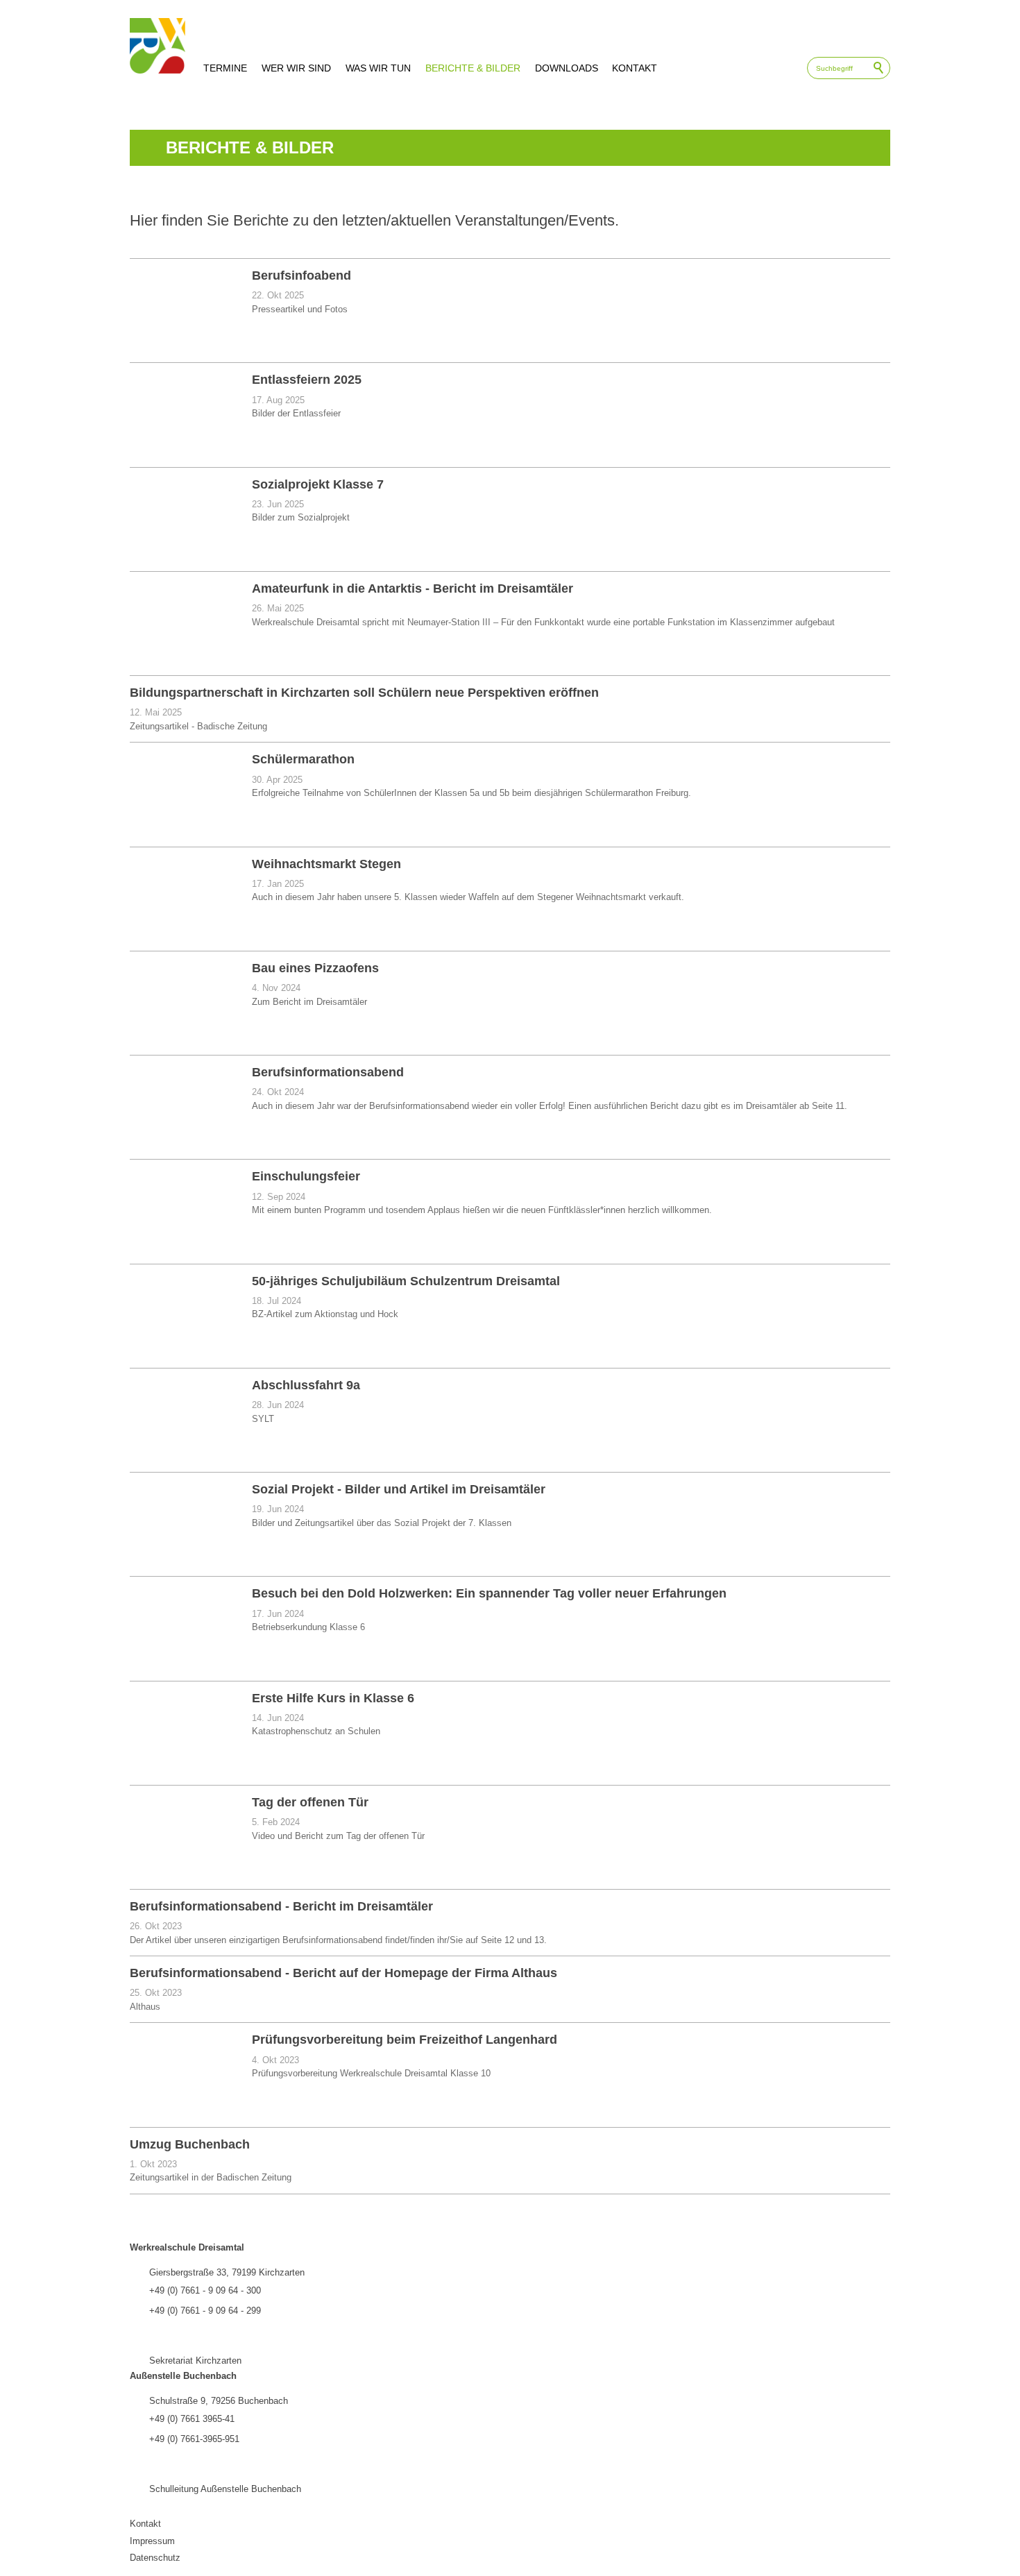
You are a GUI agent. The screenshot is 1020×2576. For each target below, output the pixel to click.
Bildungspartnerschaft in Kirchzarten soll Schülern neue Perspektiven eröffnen (364, 693)
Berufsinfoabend (301, 276)
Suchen (879, 68)
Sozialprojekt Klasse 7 (318, 484)
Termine (225, 68)
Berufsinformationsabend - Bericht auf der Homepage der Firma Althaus (343, 1973)
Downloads (567, 68)
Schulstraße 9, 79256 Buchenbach (219, 2401)
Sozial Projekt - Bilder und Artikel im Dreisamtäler (399, 1489)
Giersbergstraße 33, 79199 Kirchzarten (227, 2272)
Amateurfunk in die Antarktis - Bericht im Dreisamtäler (413, 588)
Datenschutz (155, 2558)
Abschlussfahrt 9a (306, 1385)
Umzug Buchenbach (190, 2144)
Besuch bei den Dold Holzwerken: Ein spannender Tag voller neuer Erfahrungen (489, 1593)
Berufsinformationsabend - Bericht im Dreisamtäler (281, 1906)
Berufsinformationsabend (328, 1072)
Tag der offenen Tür (310, 1802)
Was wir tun (378, 68)
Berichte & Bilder (473, 68)
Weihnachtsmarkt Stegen (326, 864)
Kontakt (635, 68)
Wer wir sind (296, 68)
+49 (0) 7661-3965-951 (194, 2439)
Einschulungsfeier (306, 1176)
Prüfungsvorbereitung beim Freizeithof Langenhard (405, 2040)
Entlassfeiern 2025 (307, 380)
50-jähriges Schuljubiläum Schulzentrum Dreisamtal (406, 1281)
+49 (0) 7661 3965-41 (192, 2419)
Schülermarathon (303, 759)
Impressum (152, 2541)
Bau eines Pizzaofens (315, 968)
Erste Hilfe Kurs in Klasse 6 (333, 1698)
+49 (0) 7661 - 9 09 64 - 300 (205, 2290)
